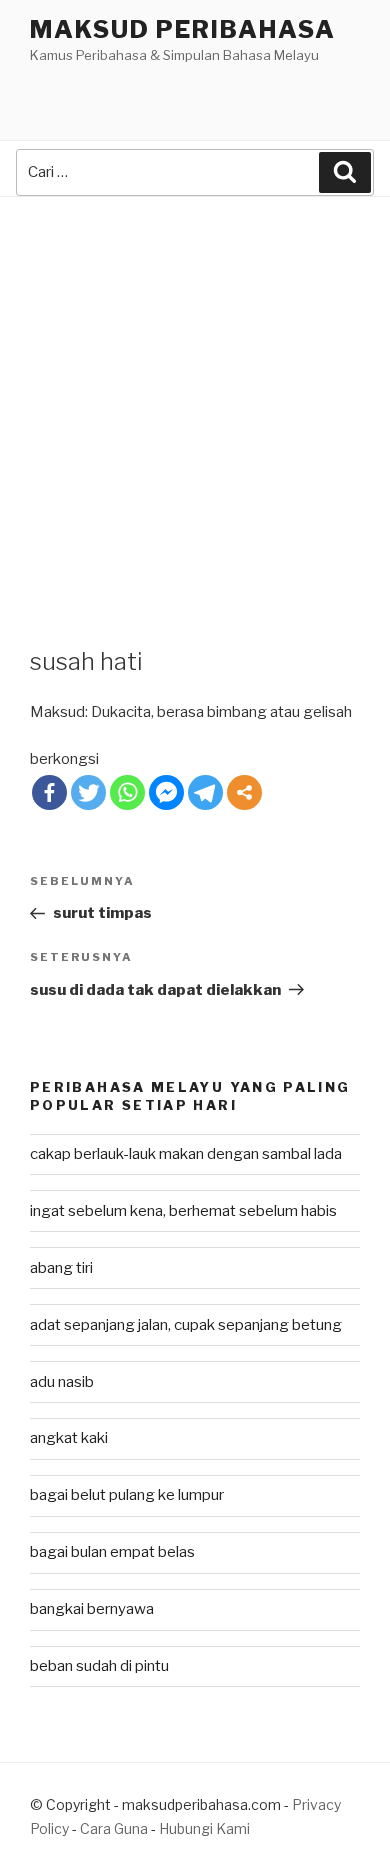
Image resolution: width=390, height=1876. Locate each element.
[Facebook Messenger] (166, 792)
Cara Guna (115, 1828)
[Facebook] (49, 792)
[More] (244, 792)
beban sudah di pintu (99, 1666)
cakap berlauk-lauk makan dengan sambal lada (186, 1154)
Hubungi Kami (204, 1828)
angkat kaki (69, 1438)
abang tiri (61, 1268)
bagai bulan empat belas (112, 1552)
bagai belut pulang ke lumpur (127, 1495)
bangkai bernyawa (92, 1609)
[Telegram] (205, 792)
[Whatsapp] (127, 792)
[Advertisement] (195, 402)
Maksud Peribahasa (183, 29)
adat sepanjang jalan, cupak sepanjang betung (186, 1325)
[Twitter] (88, 792)
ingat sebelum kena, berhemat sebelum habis (183, 1211)
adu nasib (62, 1382)
